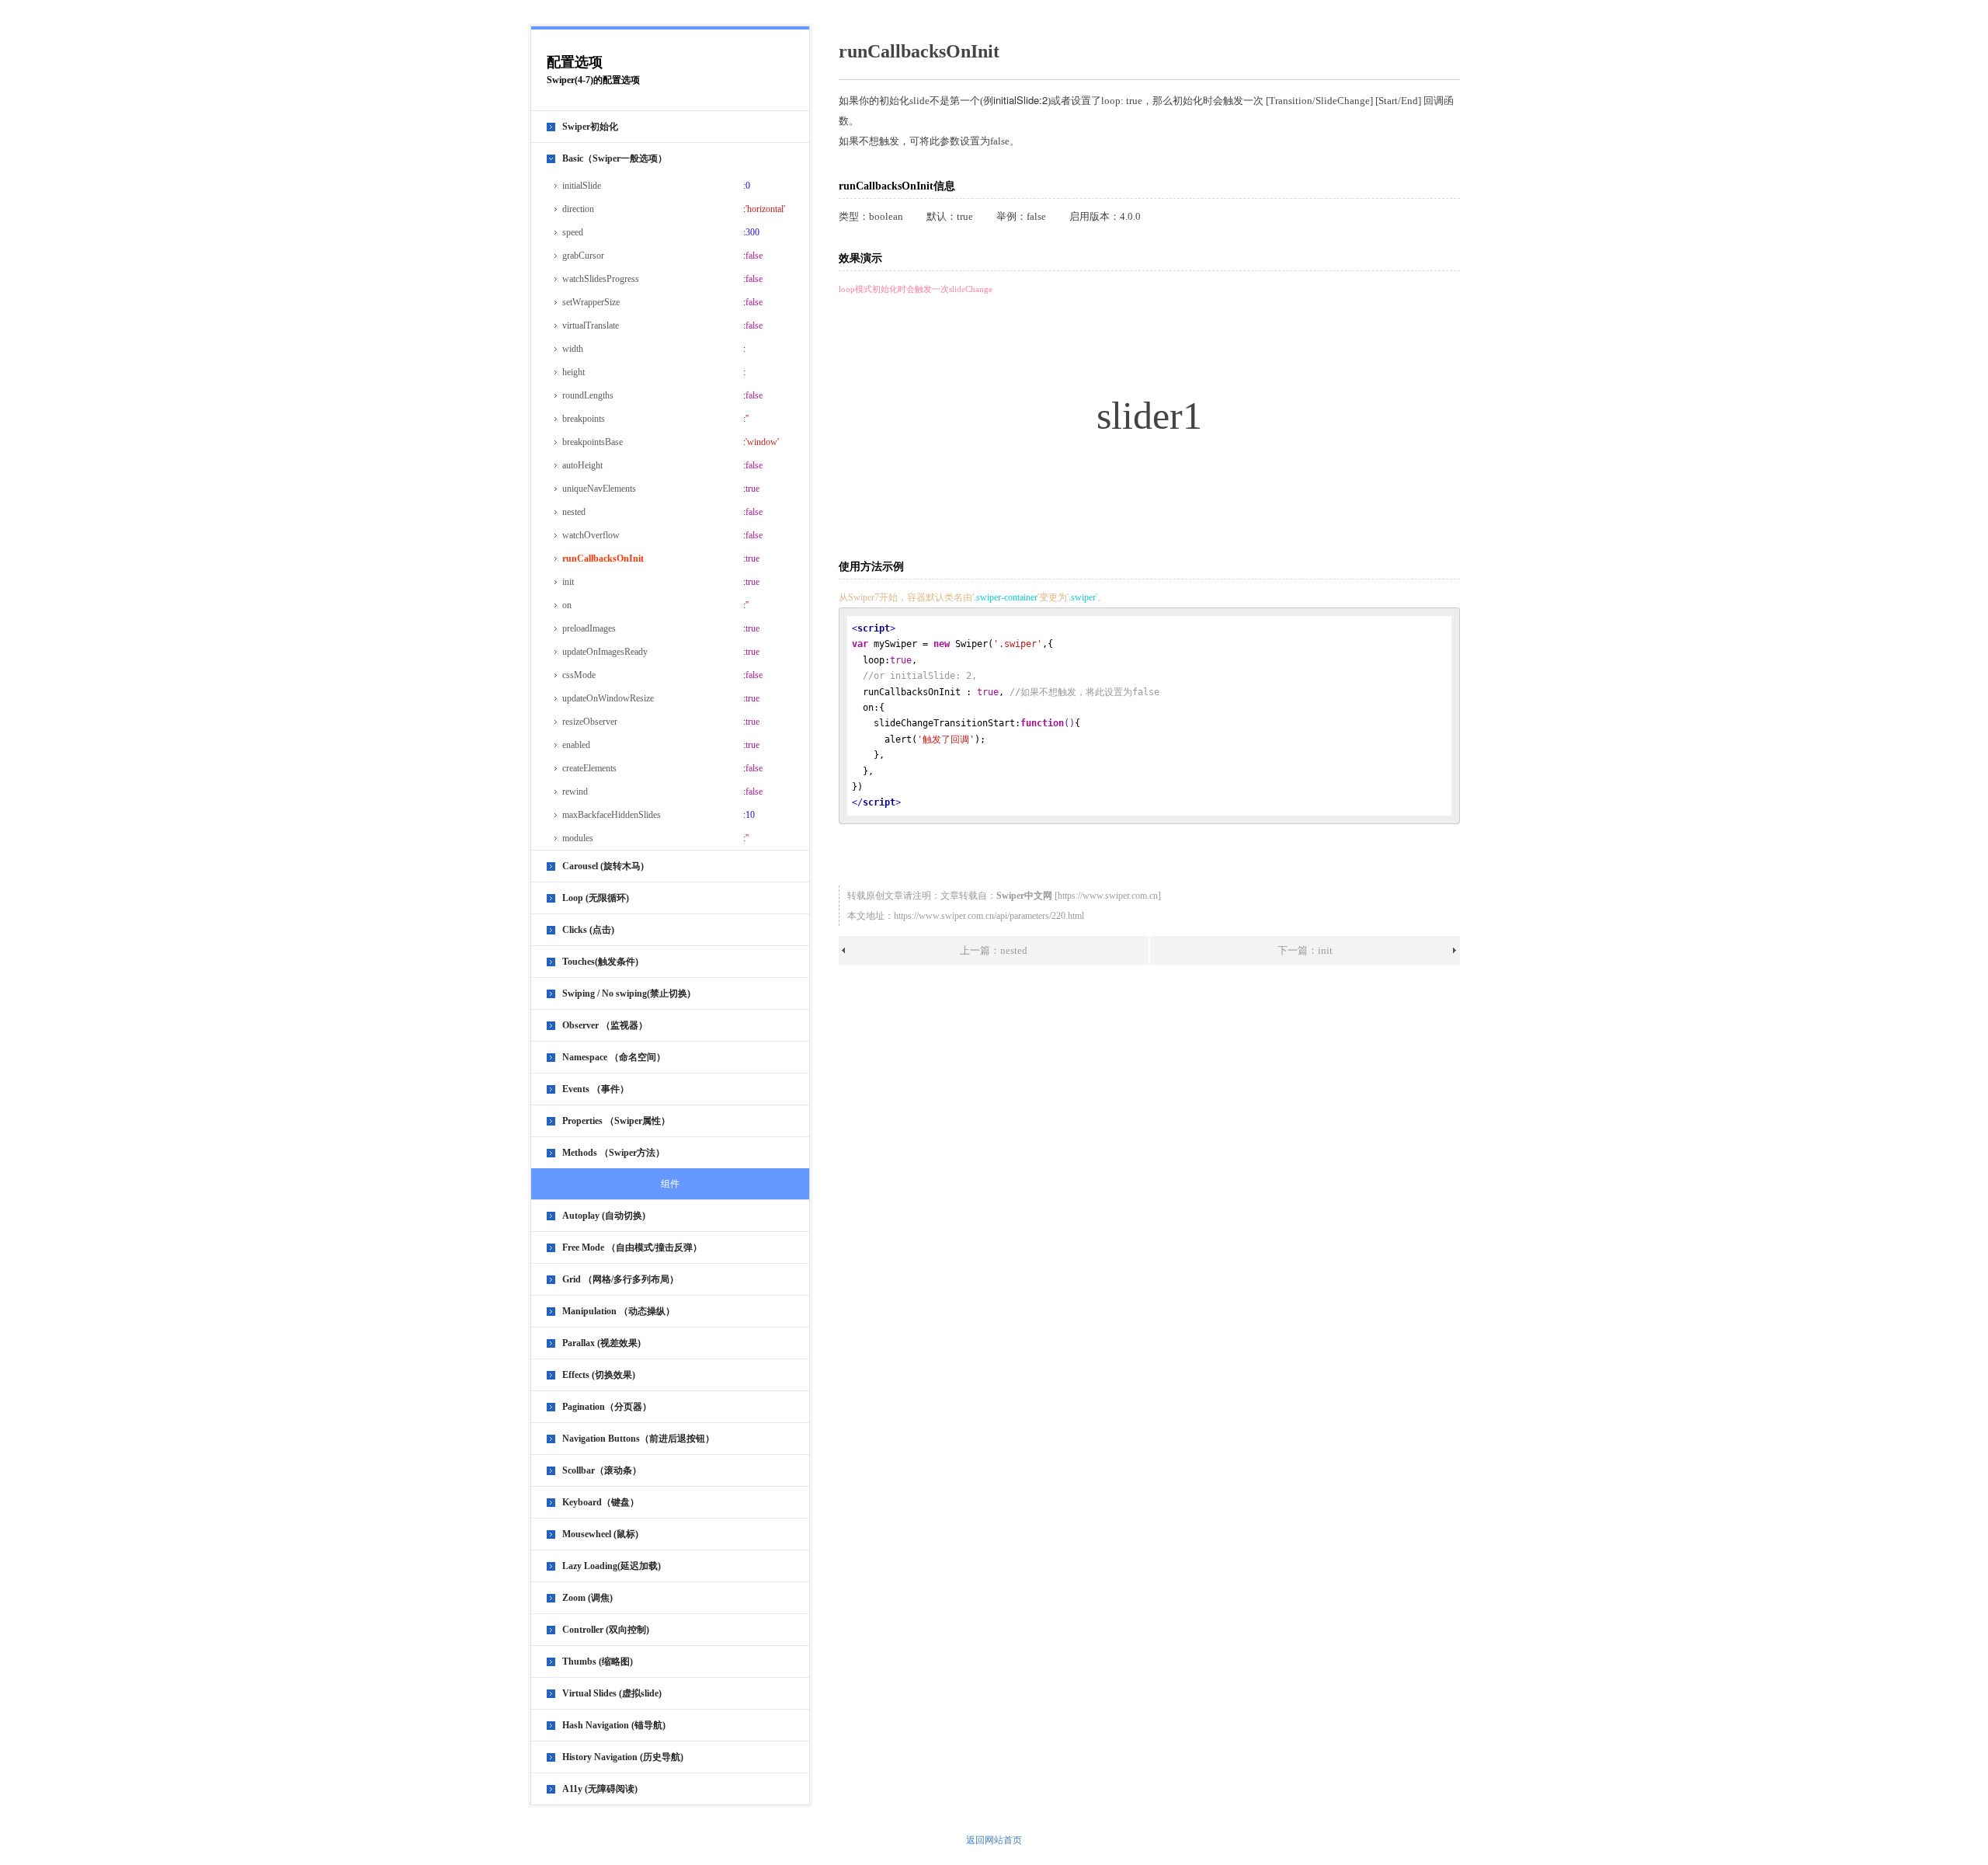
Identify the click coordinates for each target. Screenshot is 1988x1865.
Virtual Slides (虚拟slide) (612, 1693)
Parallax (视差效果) (601, 1343)
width (573, 349)
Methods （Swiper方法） (613, 1153)
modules (578, 838)
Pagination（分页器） (607, 1407)
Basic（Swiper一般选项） (615, 158)
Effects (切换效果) (599, 1375)
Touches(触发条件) (600, 962)
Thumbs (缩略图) (598, 1661)
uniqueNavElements (599, 489)
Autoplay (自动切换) (604, 1216)
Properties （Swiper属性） (616, 1121)
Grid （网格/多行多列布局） (620, 1279)
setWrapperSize (591, 302)
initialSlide (582, 186)
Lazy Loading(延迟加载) (612, 1566)
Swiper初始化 (590, 127)
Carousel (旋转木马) (603, 866)
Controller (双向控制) (606, 1630)
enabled (576, 745)
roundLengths (588, 395)
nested (574, 512)
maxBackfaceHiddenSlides (612, 815)
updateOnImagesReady (605, 652)
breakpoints (584, 419)
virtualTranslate (591, 325)
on (567, 605)
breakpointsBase (593, 442)
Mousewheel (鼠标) (600, 1534)
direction (578, 209)
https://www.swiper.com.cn (1108, 896)
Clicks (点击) (588, 930)
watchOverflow (591, 535)
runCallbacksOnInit (603, 558)
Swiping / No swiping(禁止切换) (626, 993)
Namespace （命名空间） (614, 1057)
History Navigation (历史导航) (623, 1757)
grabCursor (583, 256)
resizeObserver (590, 722)
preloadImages (589, 628)
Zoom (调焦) (587, 1598)
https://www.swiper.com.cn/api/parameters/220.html (989, 916)
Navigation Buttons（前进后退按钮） (638, 1439)
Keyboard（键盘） (601, 1502)
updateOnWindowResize (608, 698)
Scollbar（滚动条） (602, 1470)
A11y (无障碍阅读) (600, 1789)
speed (573, 232)
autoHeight (582, 465)
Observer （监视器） (605, 1025)
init (568, 582)
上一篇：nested (994, 950)
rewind (575, 792)
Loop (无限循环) (596, 898)
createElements (589, 768)
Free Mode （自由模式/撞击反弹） (632, 1247)
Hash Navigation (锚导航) (614, 1725)
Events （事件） (596, 1089)
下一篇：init (1305, 950)
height (573, 372)
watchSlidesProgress (601, 279)
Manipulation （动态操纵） (619, 1311)
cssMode (579, 675)
